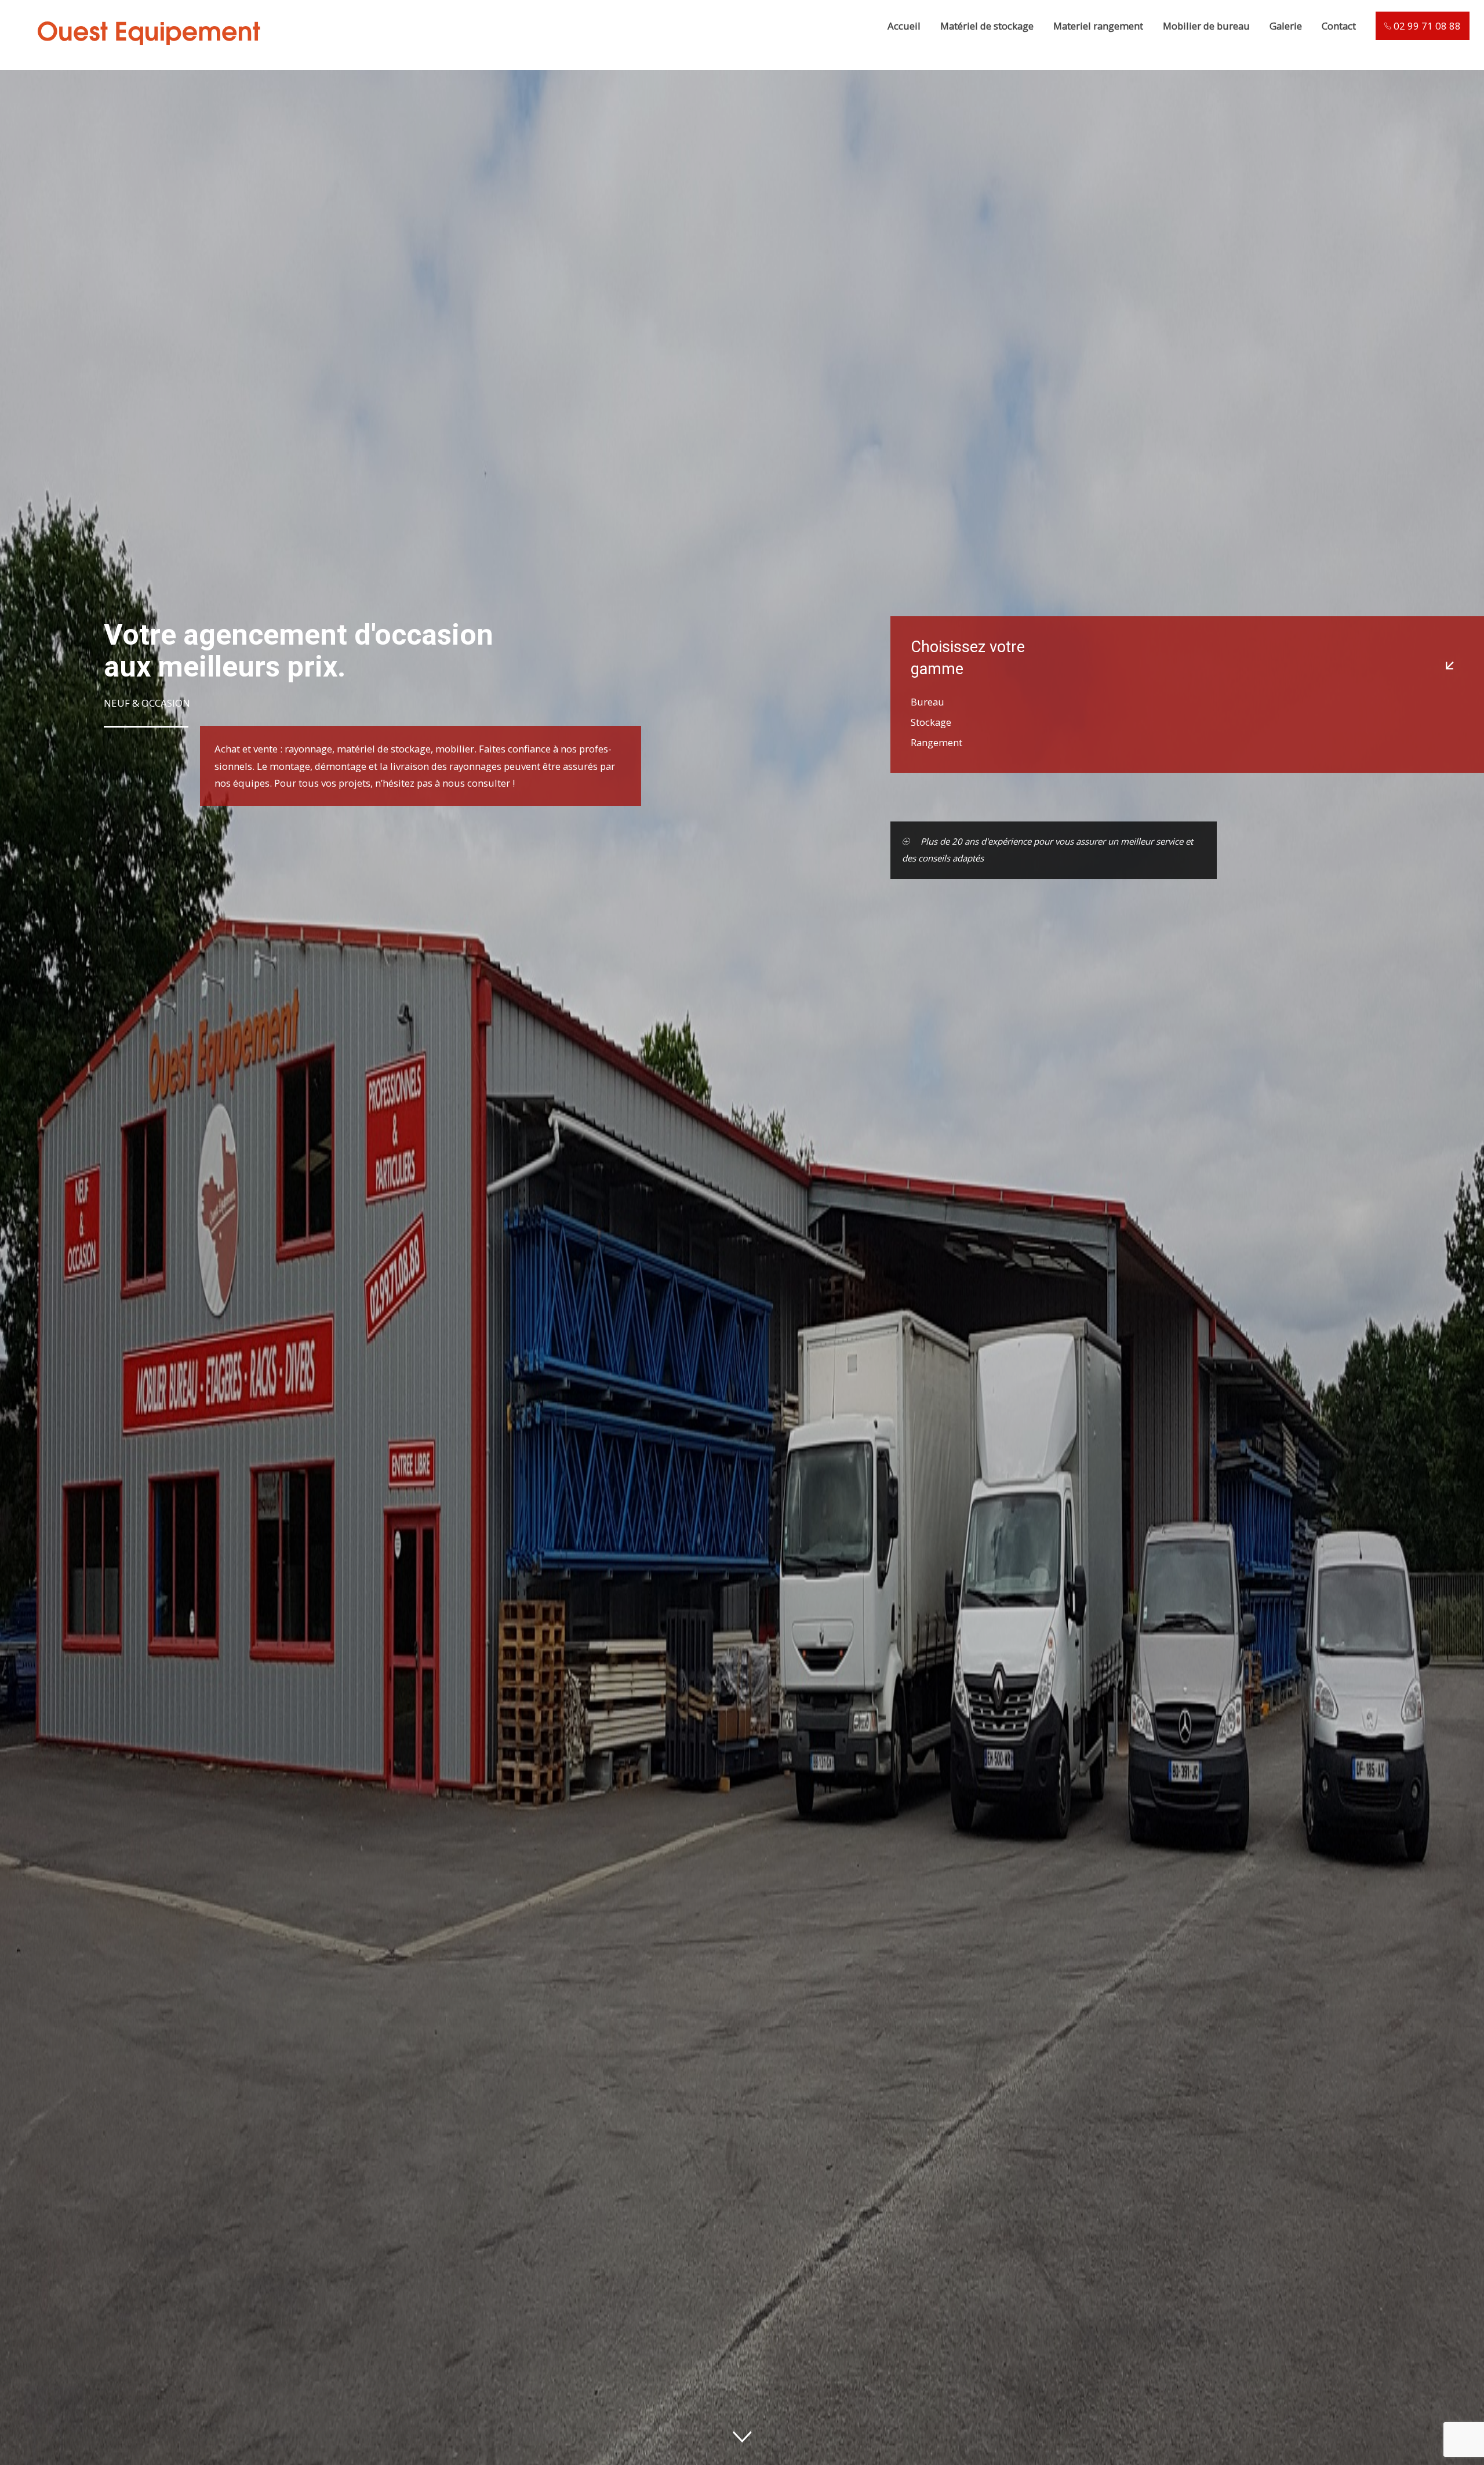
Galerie (1286, 26)
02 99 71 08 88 (1426, 26)
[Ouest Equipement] (148, 59)
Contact (1339, 26)
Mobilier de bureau (1206, 26)
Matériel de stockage (987, 26)
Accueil (904, 26)
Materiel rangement (1098, 26)
